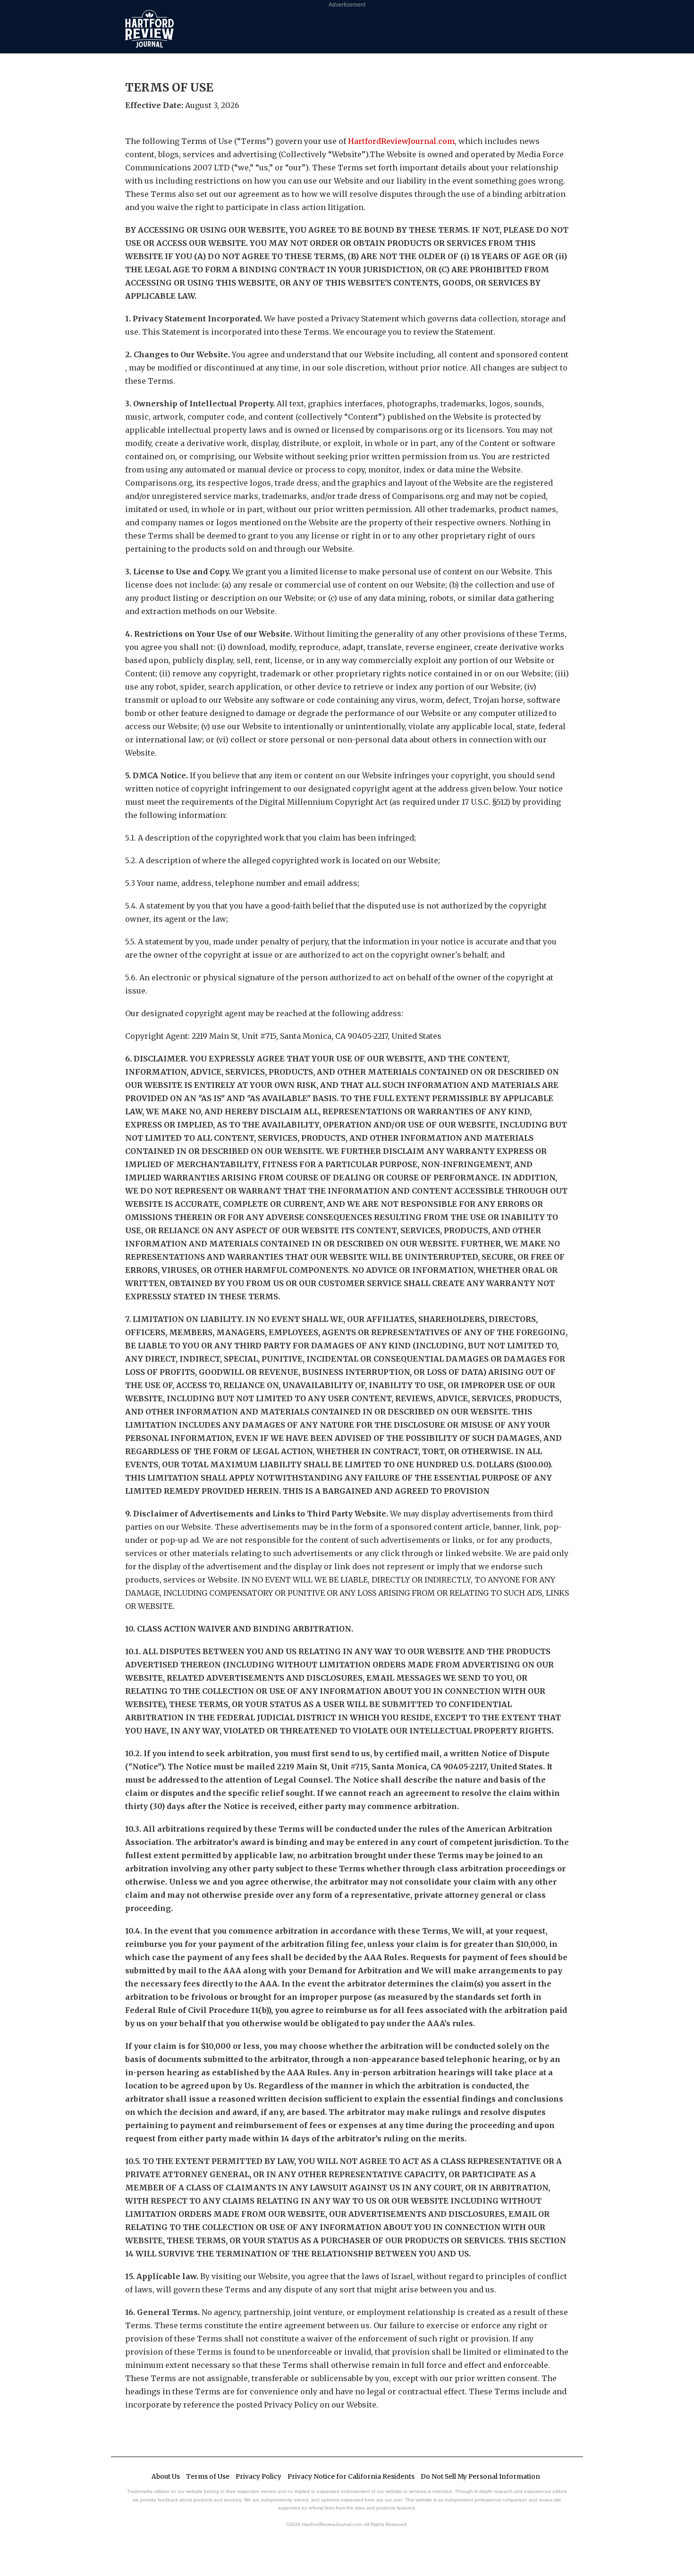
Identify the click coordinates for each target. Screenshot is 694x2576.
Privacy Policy (258, 2477)
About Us (166, 2477)
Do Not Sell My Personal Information (480, 2477)
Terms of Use (208, 2477)
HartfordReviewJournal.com (401, 141)
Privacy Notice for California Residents (351, 2477)
